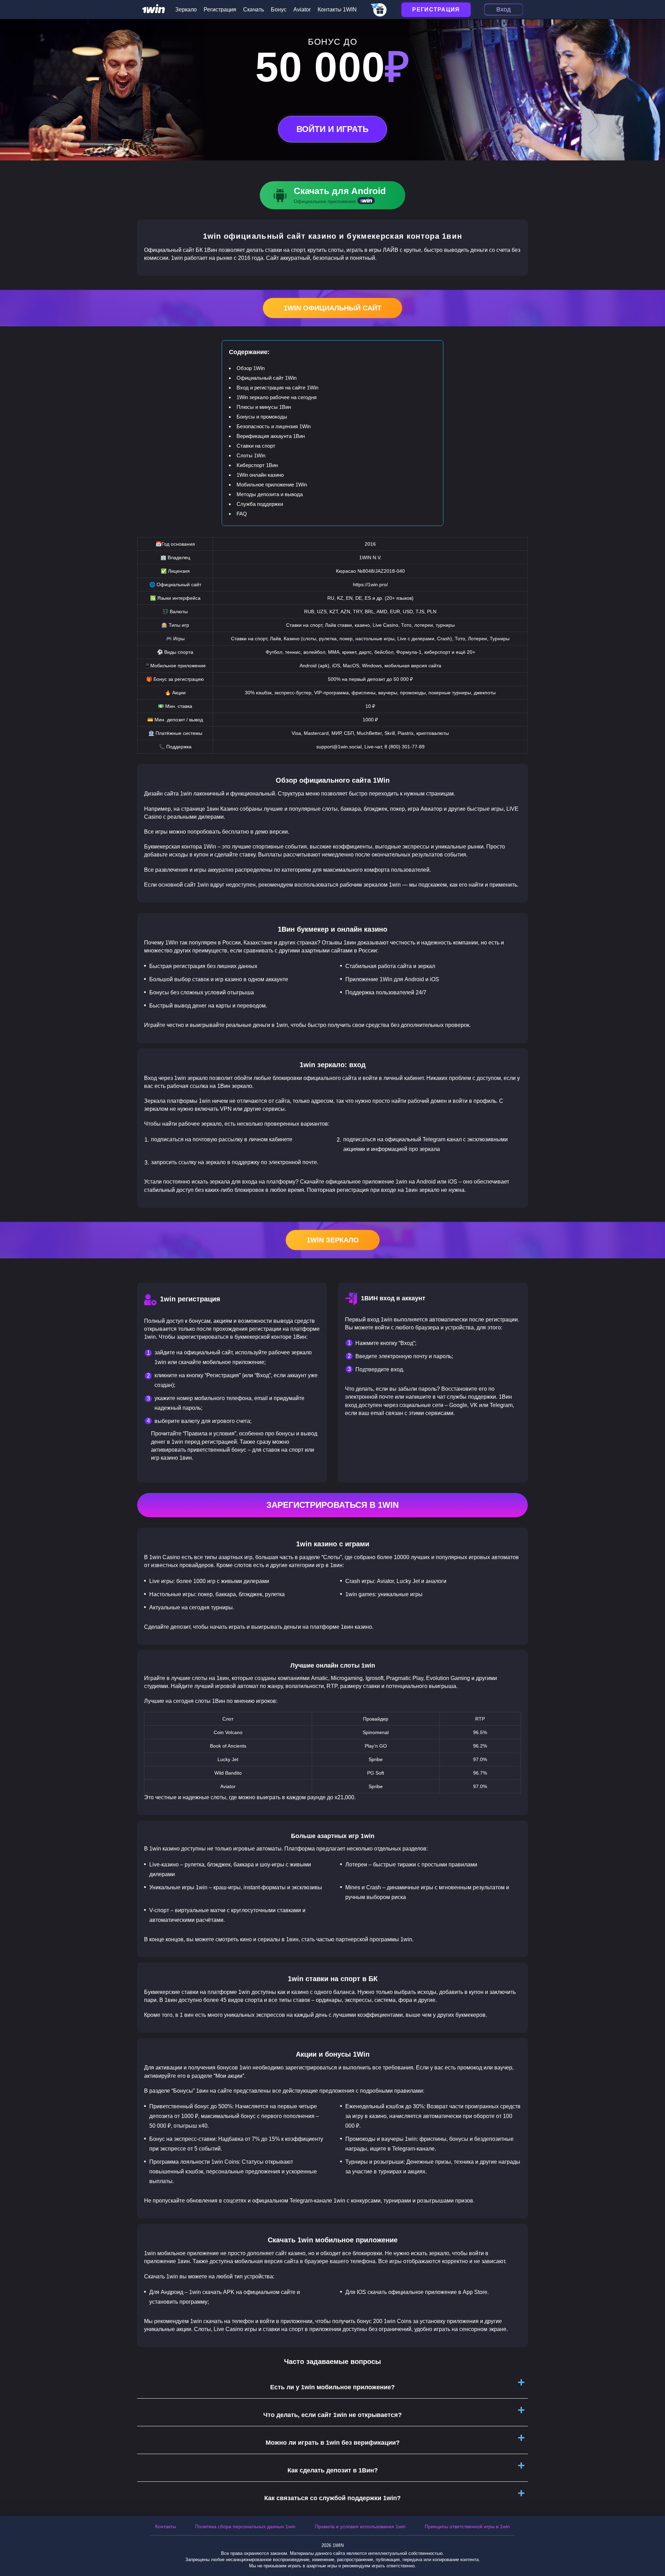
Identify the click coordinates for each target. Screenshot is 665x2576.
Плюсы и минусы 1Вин (264, 407)
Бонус (279, 10)
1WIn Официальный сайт (332, 308)
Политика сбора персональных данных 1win (245, 2526)
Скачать (254, 10)
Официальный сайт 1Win (267, 378)
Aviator (302, 10)
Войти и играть (332, 129)
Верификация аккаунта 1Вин (271, 436)
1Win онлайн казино (260, 475)
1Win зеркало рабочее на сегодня (277, 397)
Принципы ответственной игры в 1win (467, 2526)
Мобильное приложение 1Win (272, 485)
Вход (504, 9)
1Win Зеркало (333, 1240)
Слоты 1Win (251, 455)
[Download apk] (332, 195)
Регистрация (220, 10)
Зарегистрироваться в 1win (332, 1505)
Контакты (166, 2526)
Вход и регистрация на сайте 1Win (277, 388)
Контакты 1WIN (337, 10)
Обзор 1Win (251, 368)
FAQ (242, 514)
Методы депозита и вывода (270, 494)
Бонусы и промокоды (262, 417)
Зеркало (186, 10)
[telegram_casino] (379, 10)
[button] (653, 2547)
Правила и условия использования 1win (360, 2526)
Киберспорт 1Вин (257, 465)
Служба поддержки (260, 504)
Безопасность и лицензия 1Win (274, 426)
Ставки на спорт (256, 446)
